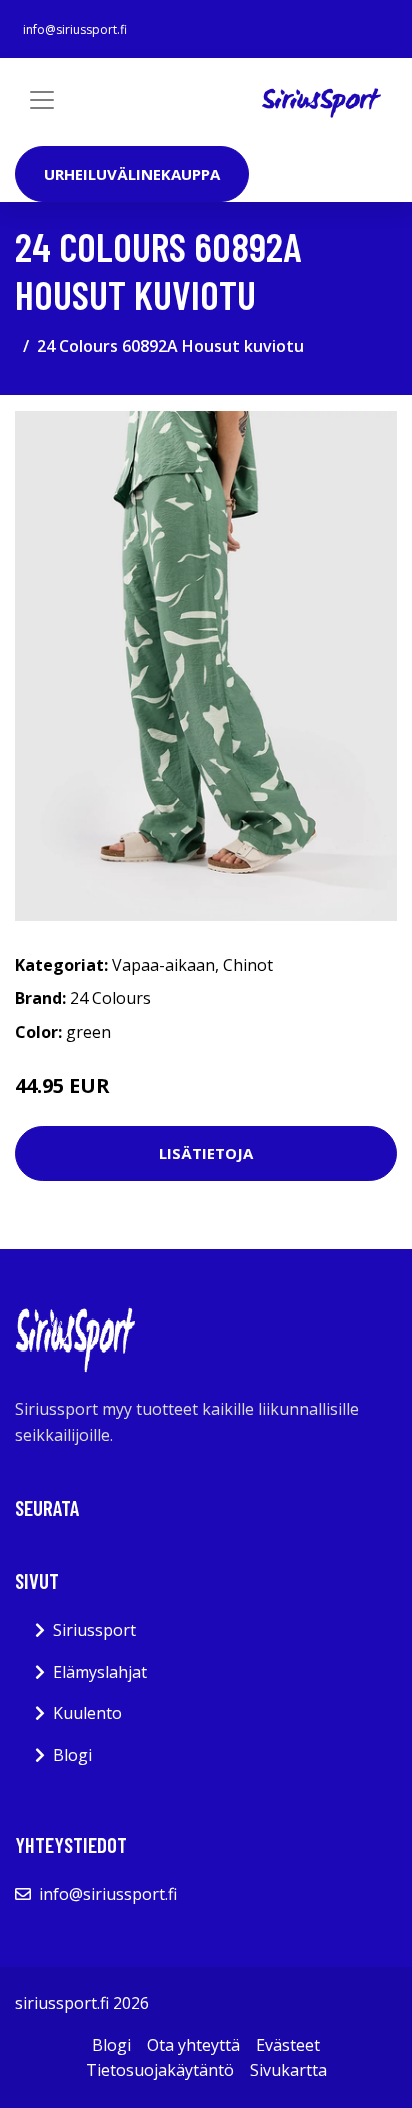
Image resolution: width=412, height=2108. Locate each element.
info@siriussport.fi (75, 29)
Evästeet (288, 2045)
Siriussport (94, 1630)
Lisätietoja (206, 1153)
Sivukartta (288, 2070)
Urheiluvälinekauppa (132, 174)
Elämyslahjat (100, 1672)
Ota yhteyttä (193, 2045)
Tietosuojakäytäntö (160, 2070)
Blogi (72, 1755)
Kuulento (87, 1713)
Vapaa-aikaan (163, 965)
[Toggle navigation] (42, 100)
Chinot (248, 965)
